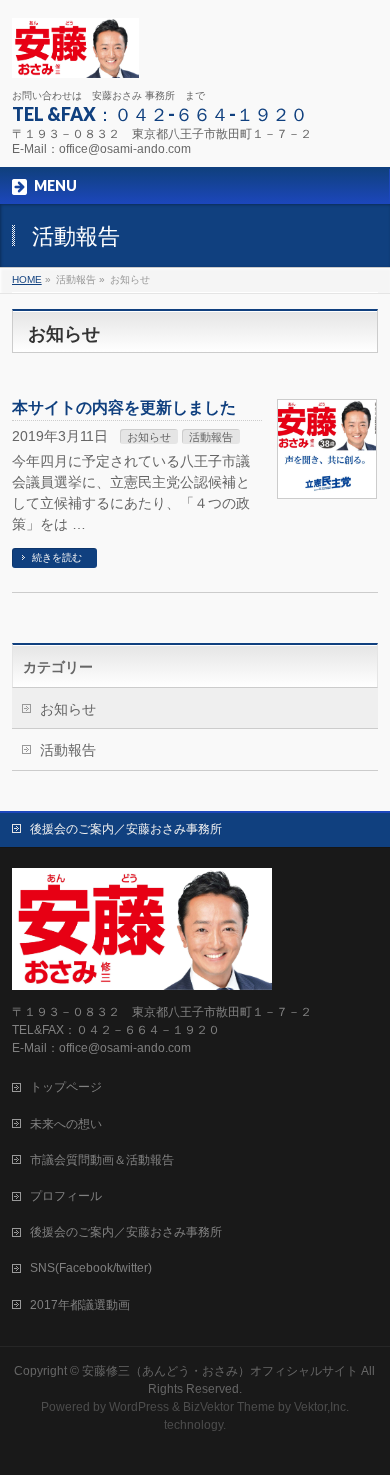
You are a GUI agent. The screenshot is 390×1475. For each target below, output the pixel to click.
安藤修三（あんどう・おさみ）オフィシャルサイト (220, 1371)
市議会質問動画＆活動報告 (102, 1160)
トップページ (66, 1087)
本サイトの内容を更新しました (124, 407)
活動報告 (211, 437)
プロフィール (66, 1196)
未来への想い (66, 1124)
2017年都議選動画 (80, 1305)
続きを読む (57, 557)
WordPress (139, 1407)
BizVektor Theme (229, 1407)
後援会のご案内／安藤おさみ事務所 (126, 829)
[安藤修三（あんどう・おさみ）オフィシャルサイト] (75, 55)
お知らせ (149, 437)
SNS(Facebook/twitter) (91, 1268)
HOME (27, 279)
